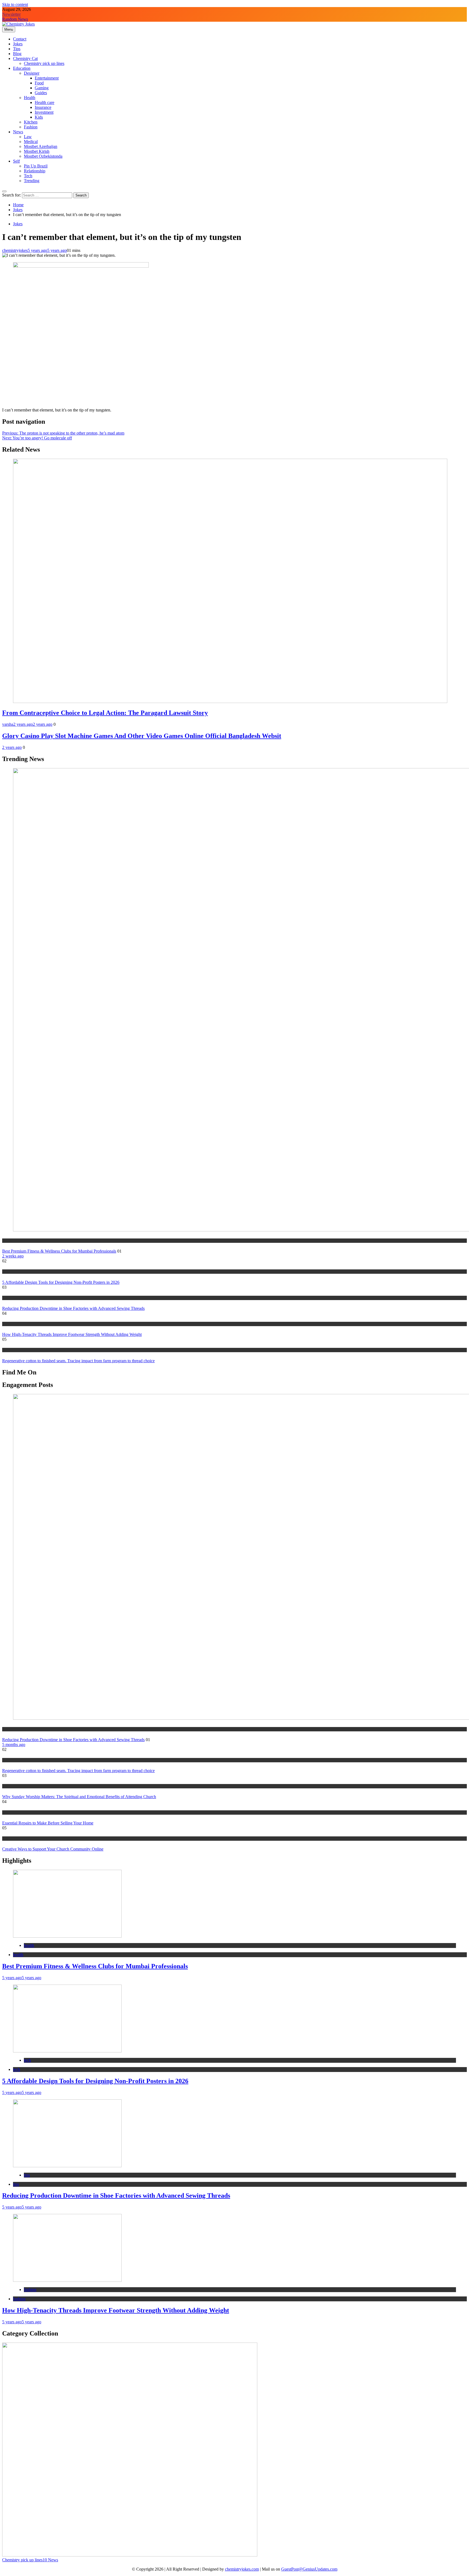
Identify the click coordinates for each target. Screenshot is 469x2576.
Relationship (35, 171)
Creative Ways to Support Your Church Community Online (53, 1849)
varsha (8, 724)
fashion (8, 1324)
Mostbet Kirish (37, 151)
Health (30, 98)
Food (39, 83)
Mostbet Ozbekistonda (43, 156)
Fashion (31, 127)
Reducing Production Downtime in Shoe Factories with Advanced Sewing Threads (73, 1308)
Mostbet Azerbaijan (41, 146)
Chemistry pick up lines (44, 63)
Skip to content (15, 4)
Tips (17, 49)
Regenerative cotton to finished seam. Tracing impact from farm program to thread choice (78, 1361)
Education (22, 68)
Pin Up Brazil (36, 166)
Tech (28, 176)
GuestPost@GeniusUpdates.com (309, 2569)
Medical (31, 142)
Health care (45, 102)
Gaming (42, 88)
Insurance (43, 107)
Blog (17, 54)
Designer (32, 73)
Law (28, 137)
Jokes (18, 44)
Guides (41, 93)
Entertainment (47, 78)
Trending (32, 181)
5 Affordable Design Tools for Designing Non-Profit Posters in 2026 (61, 1282)
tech (5, 1271)
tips (5, 1298)
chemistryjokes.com (242, 2569)
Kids (39, 117)
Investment (44, 112)
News (18, 132)
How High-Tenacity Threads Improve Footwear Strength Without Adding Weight (72, 1334)
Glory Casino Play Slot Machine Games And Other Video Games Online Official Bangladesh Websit (142, 736)
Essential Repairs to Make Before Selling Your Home (48, 1823)
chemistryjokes (15, 250)
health (7, 1241)
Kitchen (31, 122)
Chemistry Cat (25, 58)
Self (16, 161)
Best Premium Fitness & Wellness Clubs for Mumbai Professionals (59, 1251)
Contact (20, 39)
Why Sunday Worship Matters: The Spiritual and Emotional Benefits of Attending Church (79, 1797)
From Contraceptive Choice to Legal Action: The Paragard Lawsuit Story (105, 713)
